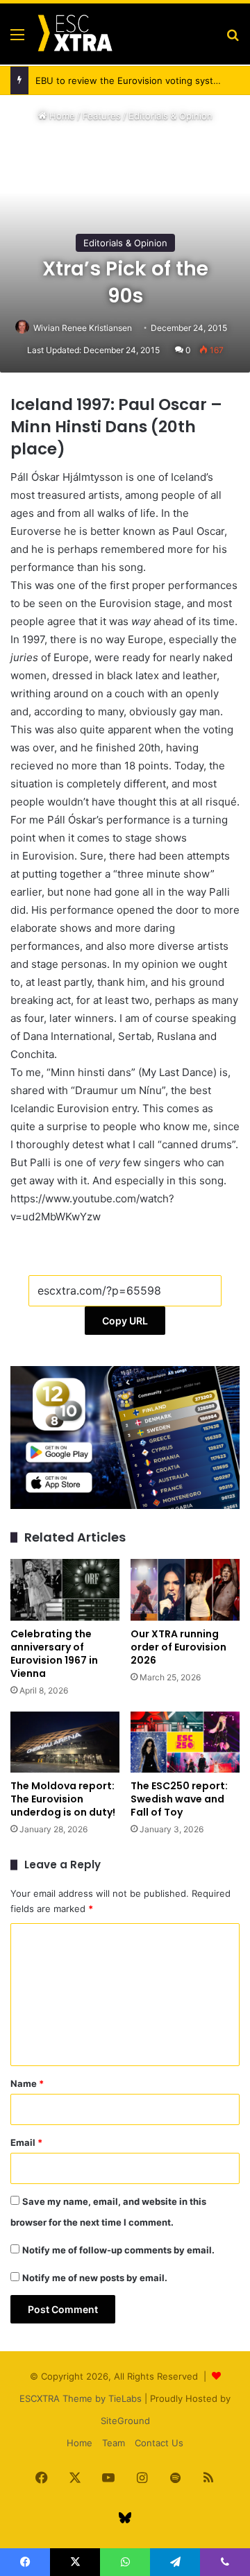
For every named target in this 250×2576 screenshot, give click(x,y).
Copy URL (125, 1321)
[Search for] (233, 39)
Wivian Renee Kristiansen (83, 328)
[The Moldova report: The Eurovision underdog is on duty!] (65, 1742)
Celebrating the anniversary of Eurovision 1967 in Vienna (54, 1654)
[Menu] (17, 39)
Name (27, 2083)
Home (61, 116)
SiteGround (125, 2421)
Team (114, 2443)
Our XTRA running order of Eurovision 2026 (178, 1647)
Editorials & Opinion (170, 116)
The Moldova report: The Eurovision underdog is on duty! (63, 1799)
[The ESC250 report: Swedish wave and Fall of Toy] (185, 1742)
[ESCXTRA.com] (74, 34)
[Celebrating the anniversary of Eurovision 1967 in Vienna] (65, 1589)
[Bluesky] (125, 2518)
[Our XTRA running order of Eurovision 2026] (185, 1590)
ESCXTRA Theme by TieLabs (81, 2398)
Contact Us (159, 2443)
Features (102, 116)
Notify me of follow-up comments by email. (118, 2250)
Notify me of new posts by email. (95, 2278)
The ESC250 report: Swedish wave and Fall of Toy (179, 1799)
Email (26, 2142)
